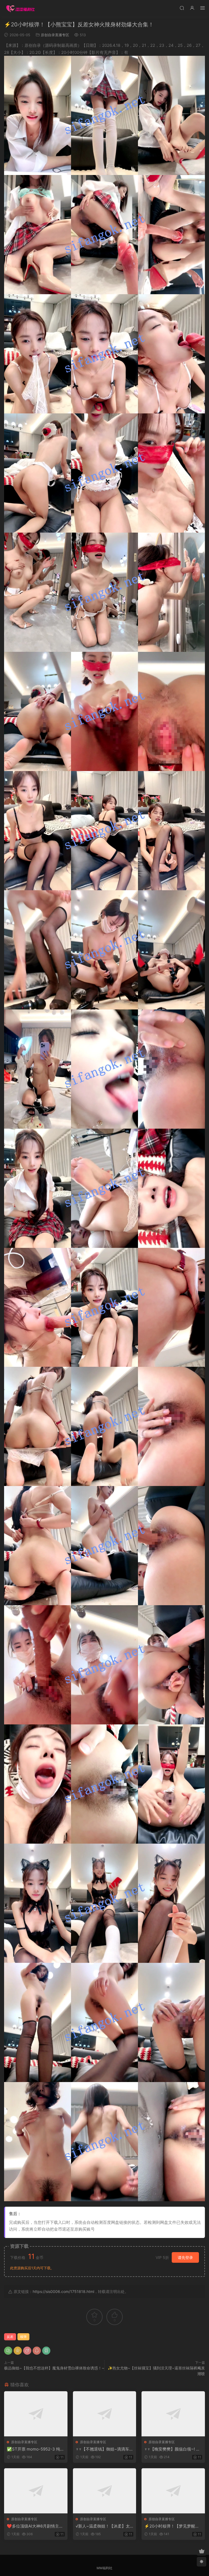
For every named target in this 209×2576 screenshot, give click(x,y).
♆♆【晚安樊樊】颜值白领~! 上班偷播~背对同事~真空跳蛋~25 (173, 2449)
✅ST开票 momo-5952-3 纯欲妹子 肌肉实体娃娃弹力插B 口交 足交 (36, 2449)
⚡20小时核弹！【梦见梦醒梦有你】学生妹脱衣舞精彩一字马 (173, 2526)
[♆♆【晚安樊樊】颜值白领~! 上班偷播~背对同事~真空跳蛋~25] (173, 2414)
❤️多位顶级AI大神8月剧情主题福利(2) (35, 2526)
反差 (10, 2337)
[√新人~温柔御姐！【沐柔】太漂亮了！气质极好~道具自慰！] (105, 2491)
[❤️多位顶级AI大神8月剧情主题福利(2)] (36, 2491)
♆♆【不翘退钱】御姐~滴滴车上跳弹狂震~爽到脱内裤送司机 (104, 2449)
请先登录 (185, 2257)
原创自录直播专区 (55, 35)
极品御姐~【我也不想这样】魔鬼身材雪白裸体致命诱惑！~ (54, 2368)
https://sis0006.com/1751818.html (63, 2291)
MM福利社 (104, 2568)
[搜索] (182, 8)
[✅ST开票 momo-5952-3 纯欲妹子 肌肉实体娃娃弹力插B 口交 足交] (36, 2414)
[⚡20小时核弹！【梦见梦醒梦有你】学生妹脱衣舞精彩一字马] (173, 2491)
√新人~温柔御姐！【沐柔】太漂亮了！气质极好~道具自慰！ (104, 2526)
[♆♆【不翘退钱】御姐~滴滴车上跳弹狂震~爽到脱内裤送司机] (105, 2414)
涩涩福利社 (20, 8)
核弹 (23, 2337)
